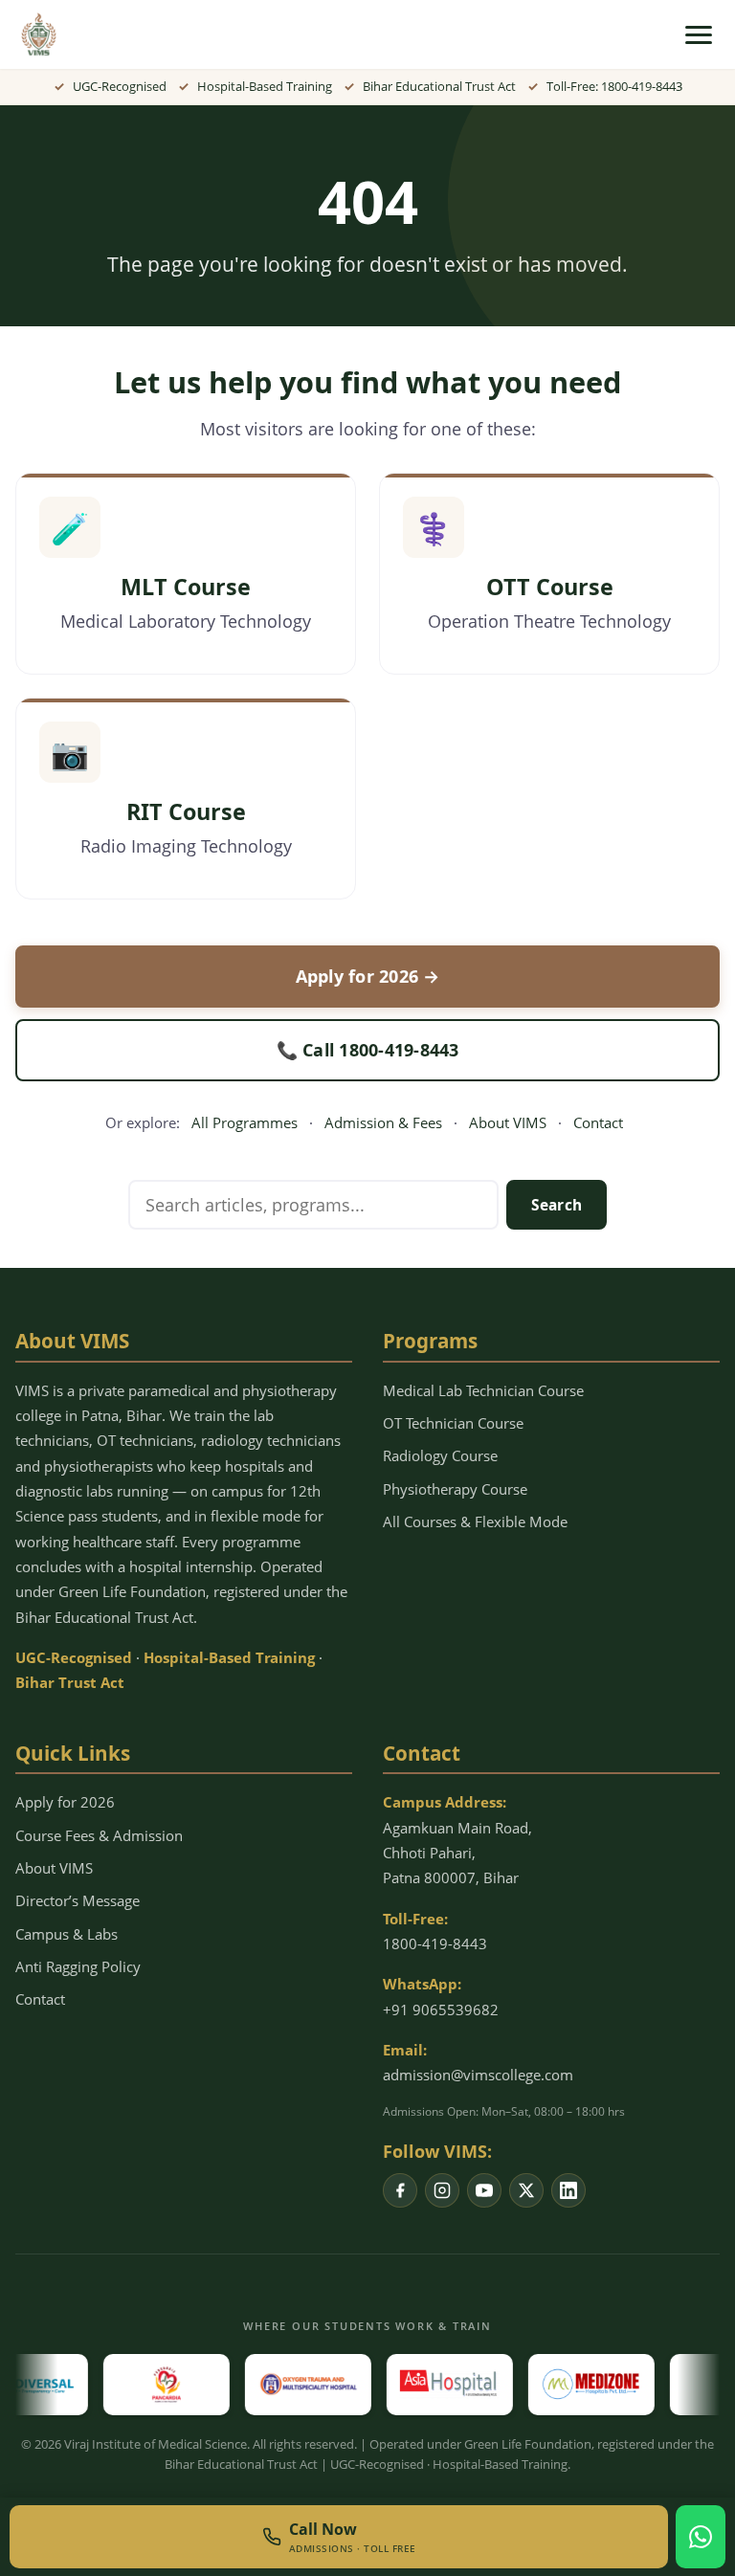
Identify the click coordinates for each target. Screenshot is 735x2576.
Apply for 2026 (65, 1802)
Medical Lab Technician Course (483, 1390)
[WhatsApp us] (701, 2537)
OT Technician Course (453, 1423)
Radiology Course (440, 1455)
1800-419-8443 (435, 1943)
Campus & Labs (67, 1934)
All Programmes (245, 1122)
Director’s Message (78, 1900)
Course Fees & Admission (99, 1835)
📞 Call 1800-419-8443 (368, 1050)
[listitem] (400, 2190)
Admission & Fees (383, 1122)
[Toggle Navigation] (699, 35)
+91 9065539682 (441, 2010)
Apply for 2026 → (368, 976)
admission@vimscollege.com (478, 2075)
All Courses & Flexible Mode (475, 1521)
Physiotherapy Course (455, 1489)
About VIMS (508, 1122)
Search (557, 1205)
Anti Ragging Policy (78, 1966)
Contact (598, 1122)
